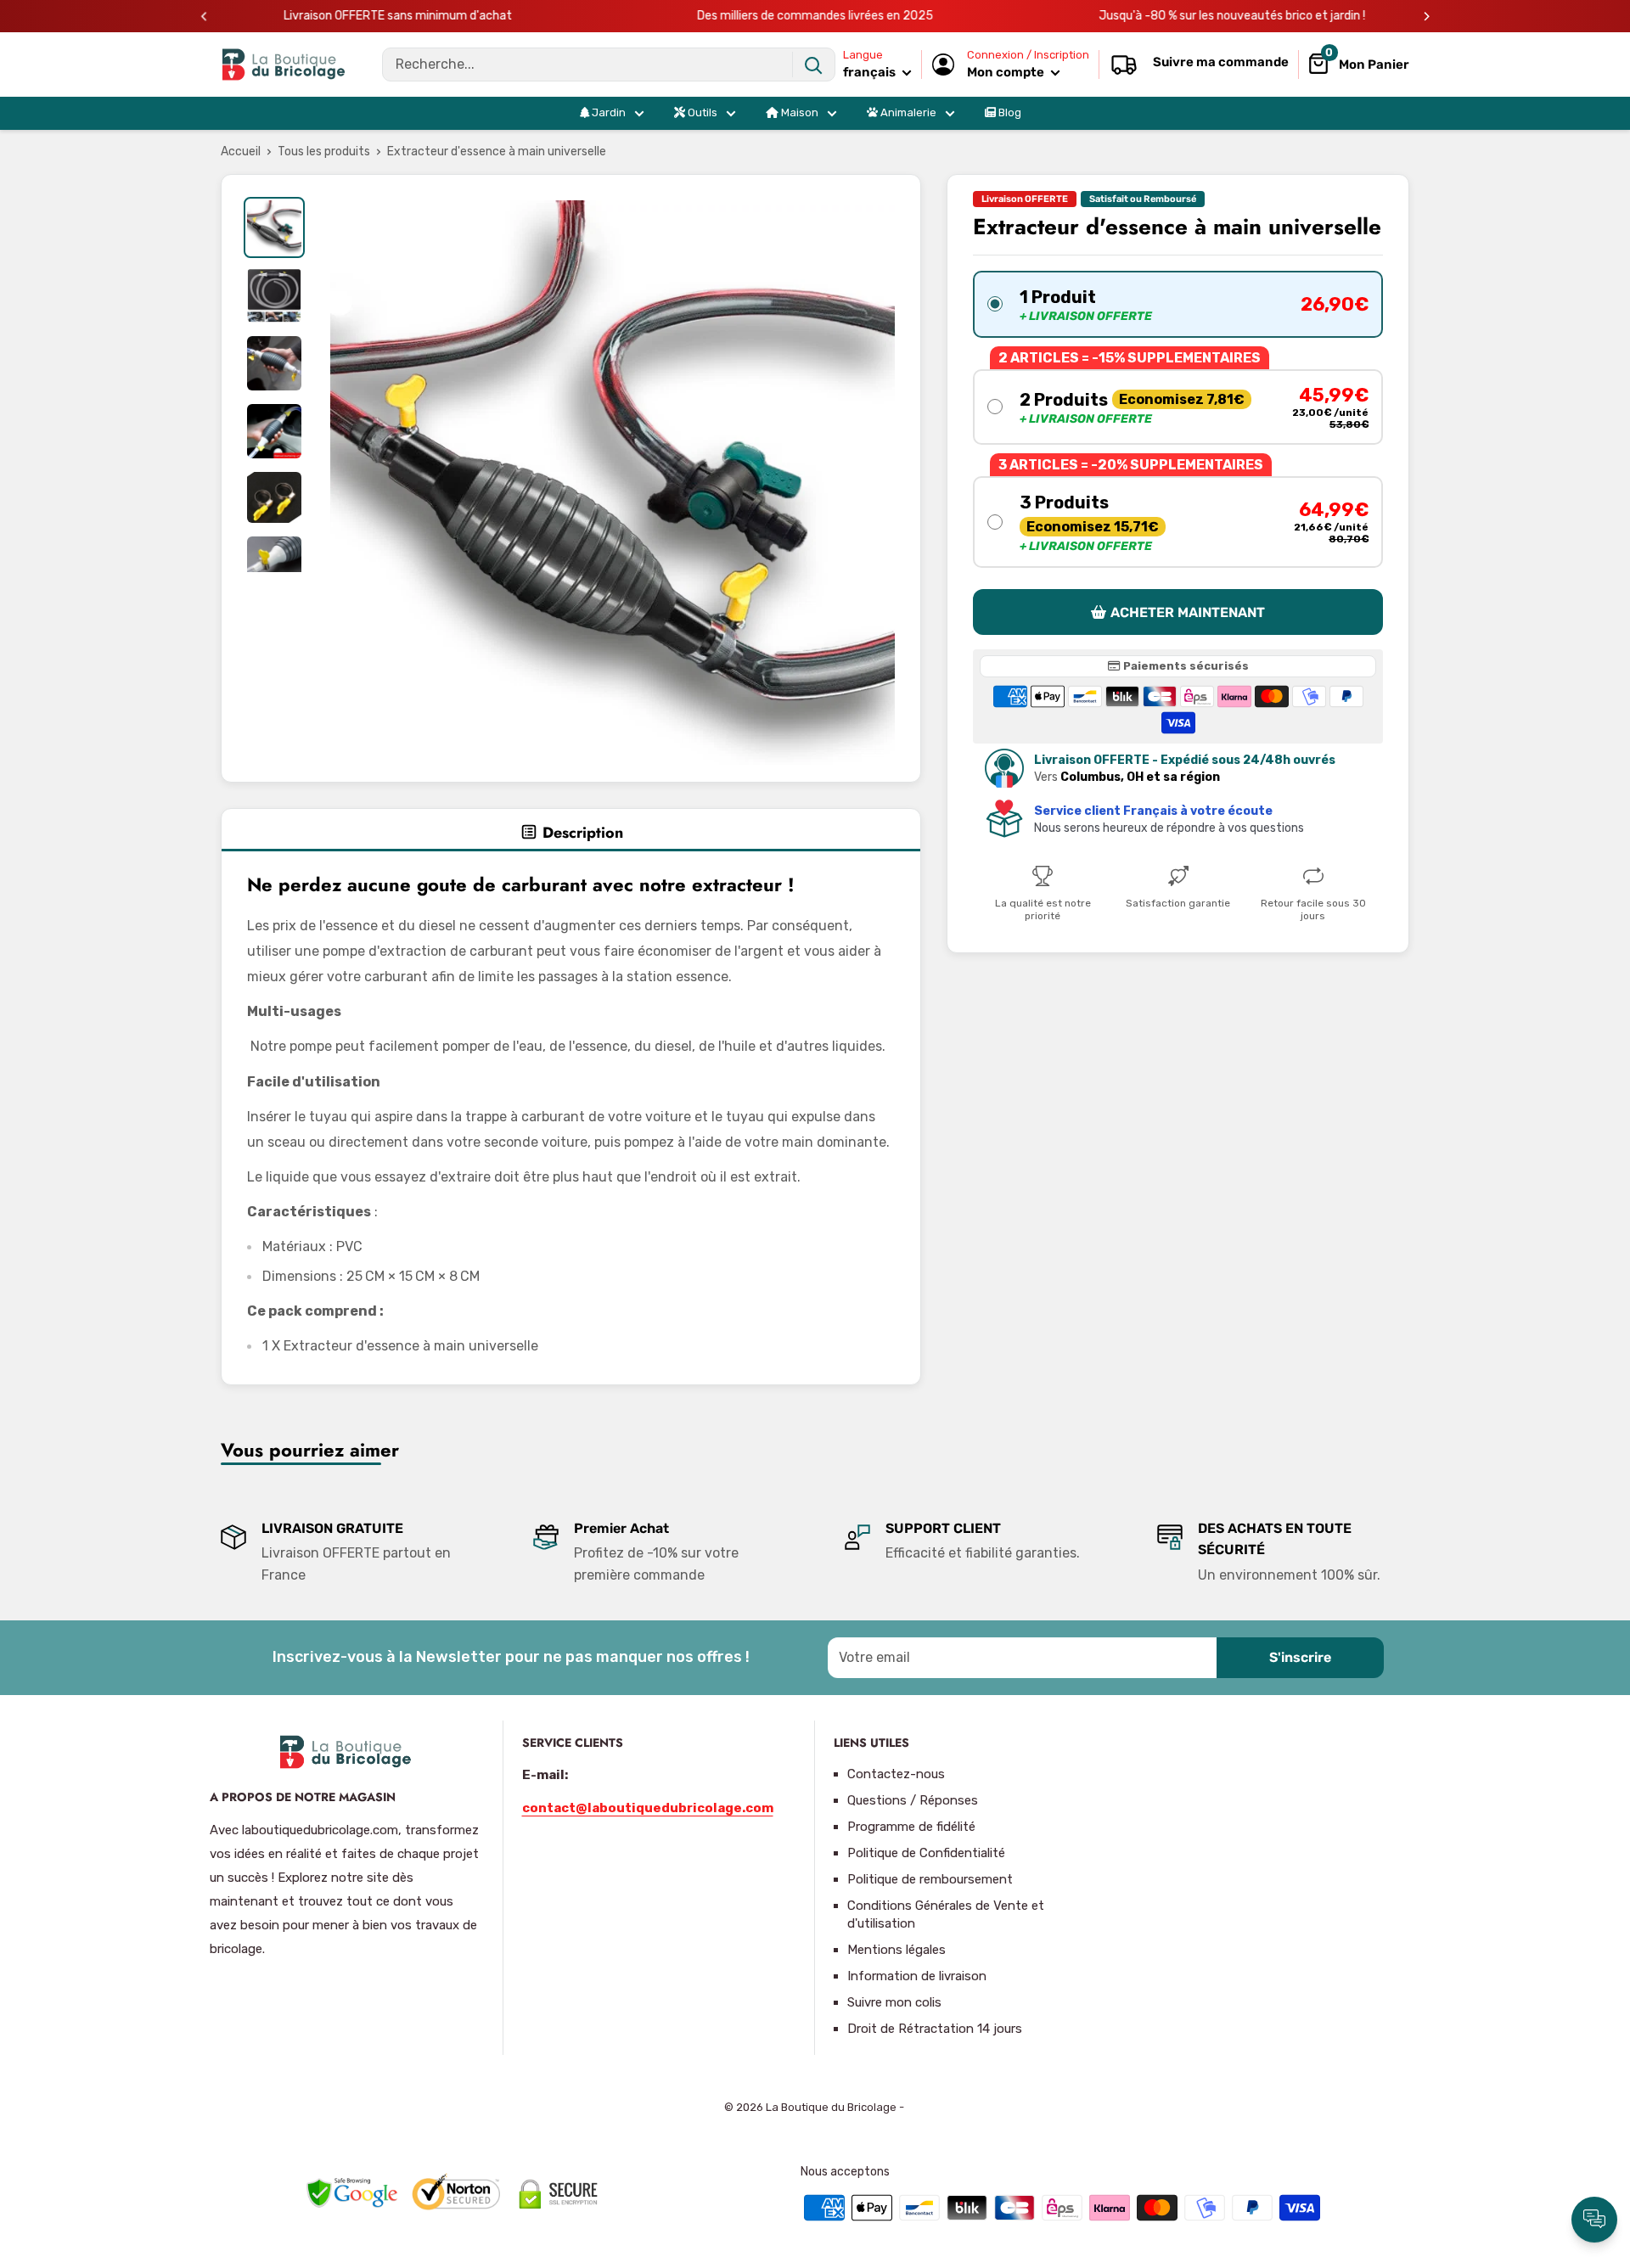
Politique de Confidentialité (926, 1853)
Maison (798, 112)
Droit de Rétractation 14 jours (935, 2029)
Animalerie (907, 112)
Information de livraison (917, 1976)
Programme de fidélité (911, 1827)
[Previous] (204, 17)
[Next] (1427, 17)
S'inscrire (1300, 1657)
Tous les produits (324, 152)
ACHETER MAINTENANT (1188, 612)
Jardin (607, 112)
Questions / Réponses (913, 1800)
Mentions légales (896, 1950)
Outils (701, 112)
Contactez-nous (896, 1774)
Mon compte (1007, 72)
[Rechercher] (813, 65)
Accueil (241, 152)
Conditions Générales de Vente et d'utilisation (946, 1914)
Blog (1009, 112)
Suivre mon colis (894, 2002)
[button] (1178, 303)
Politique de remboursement (930, 1879)
